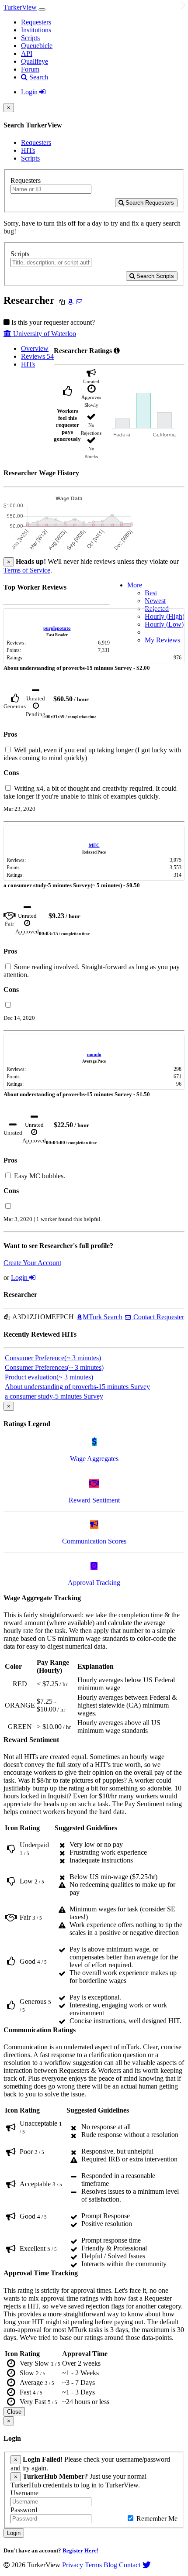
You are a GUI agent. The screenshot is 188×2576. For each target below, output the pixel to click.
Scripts (30, 38)
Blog (110, 2565)
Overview (35, 348)
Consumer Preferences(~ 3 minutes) (54, 1367)
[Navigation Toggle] (42, 10)
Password (24, 2510)
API (27, 53)
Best (151, 593)
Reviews (37, 356)
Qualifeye (35, 61)
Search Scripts (154, 276)
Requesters (36, 22)
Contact (130, 2565)
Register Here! (80, 2550)
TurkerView (20, 7)
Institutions (36, 30)
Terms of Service (27, 570)
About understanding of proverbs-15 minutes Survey (77, 1387)
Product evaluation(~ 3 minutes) (49, 1377)
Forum (30, 69)
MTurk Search (103, 1317)
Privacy (73, 2565)
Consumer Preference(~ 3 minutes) (53, 1358)
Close (14, 2412)
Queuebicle (37, 46)
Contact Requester (158, 1317)
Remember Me (156, 2519)
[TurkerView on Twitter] (146, 2565)
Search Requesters (149, 203)
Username (24, 2493)
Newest (155, 601)
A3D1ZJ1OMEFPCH (42, 1317)
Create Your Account (32, 1263)
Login (30, 92)
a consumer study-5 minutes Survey (54, 1396)
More (135, 585)
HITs (28, 150)
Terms (93, 2565)
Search (38, 77)
